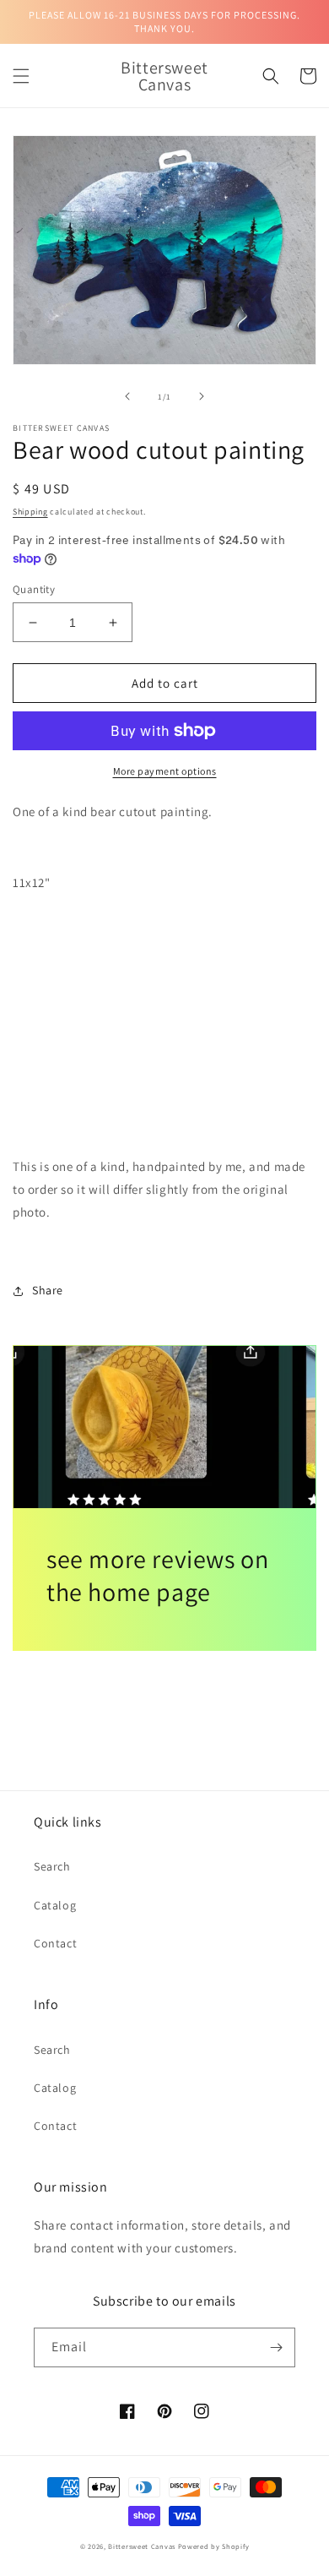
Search (52, 1866)
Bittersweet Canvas (143, 2546)
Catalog (55, 1905)
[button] (21, 76)
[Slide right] (202, 396)
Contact (55, 1943)
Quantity (34, 589)
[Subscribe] (276, 2347)
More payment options (165, 771)
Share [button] (48, 1290)
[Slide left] (127, 396)
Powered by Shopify (214, 2546)
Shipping (30, 512)
